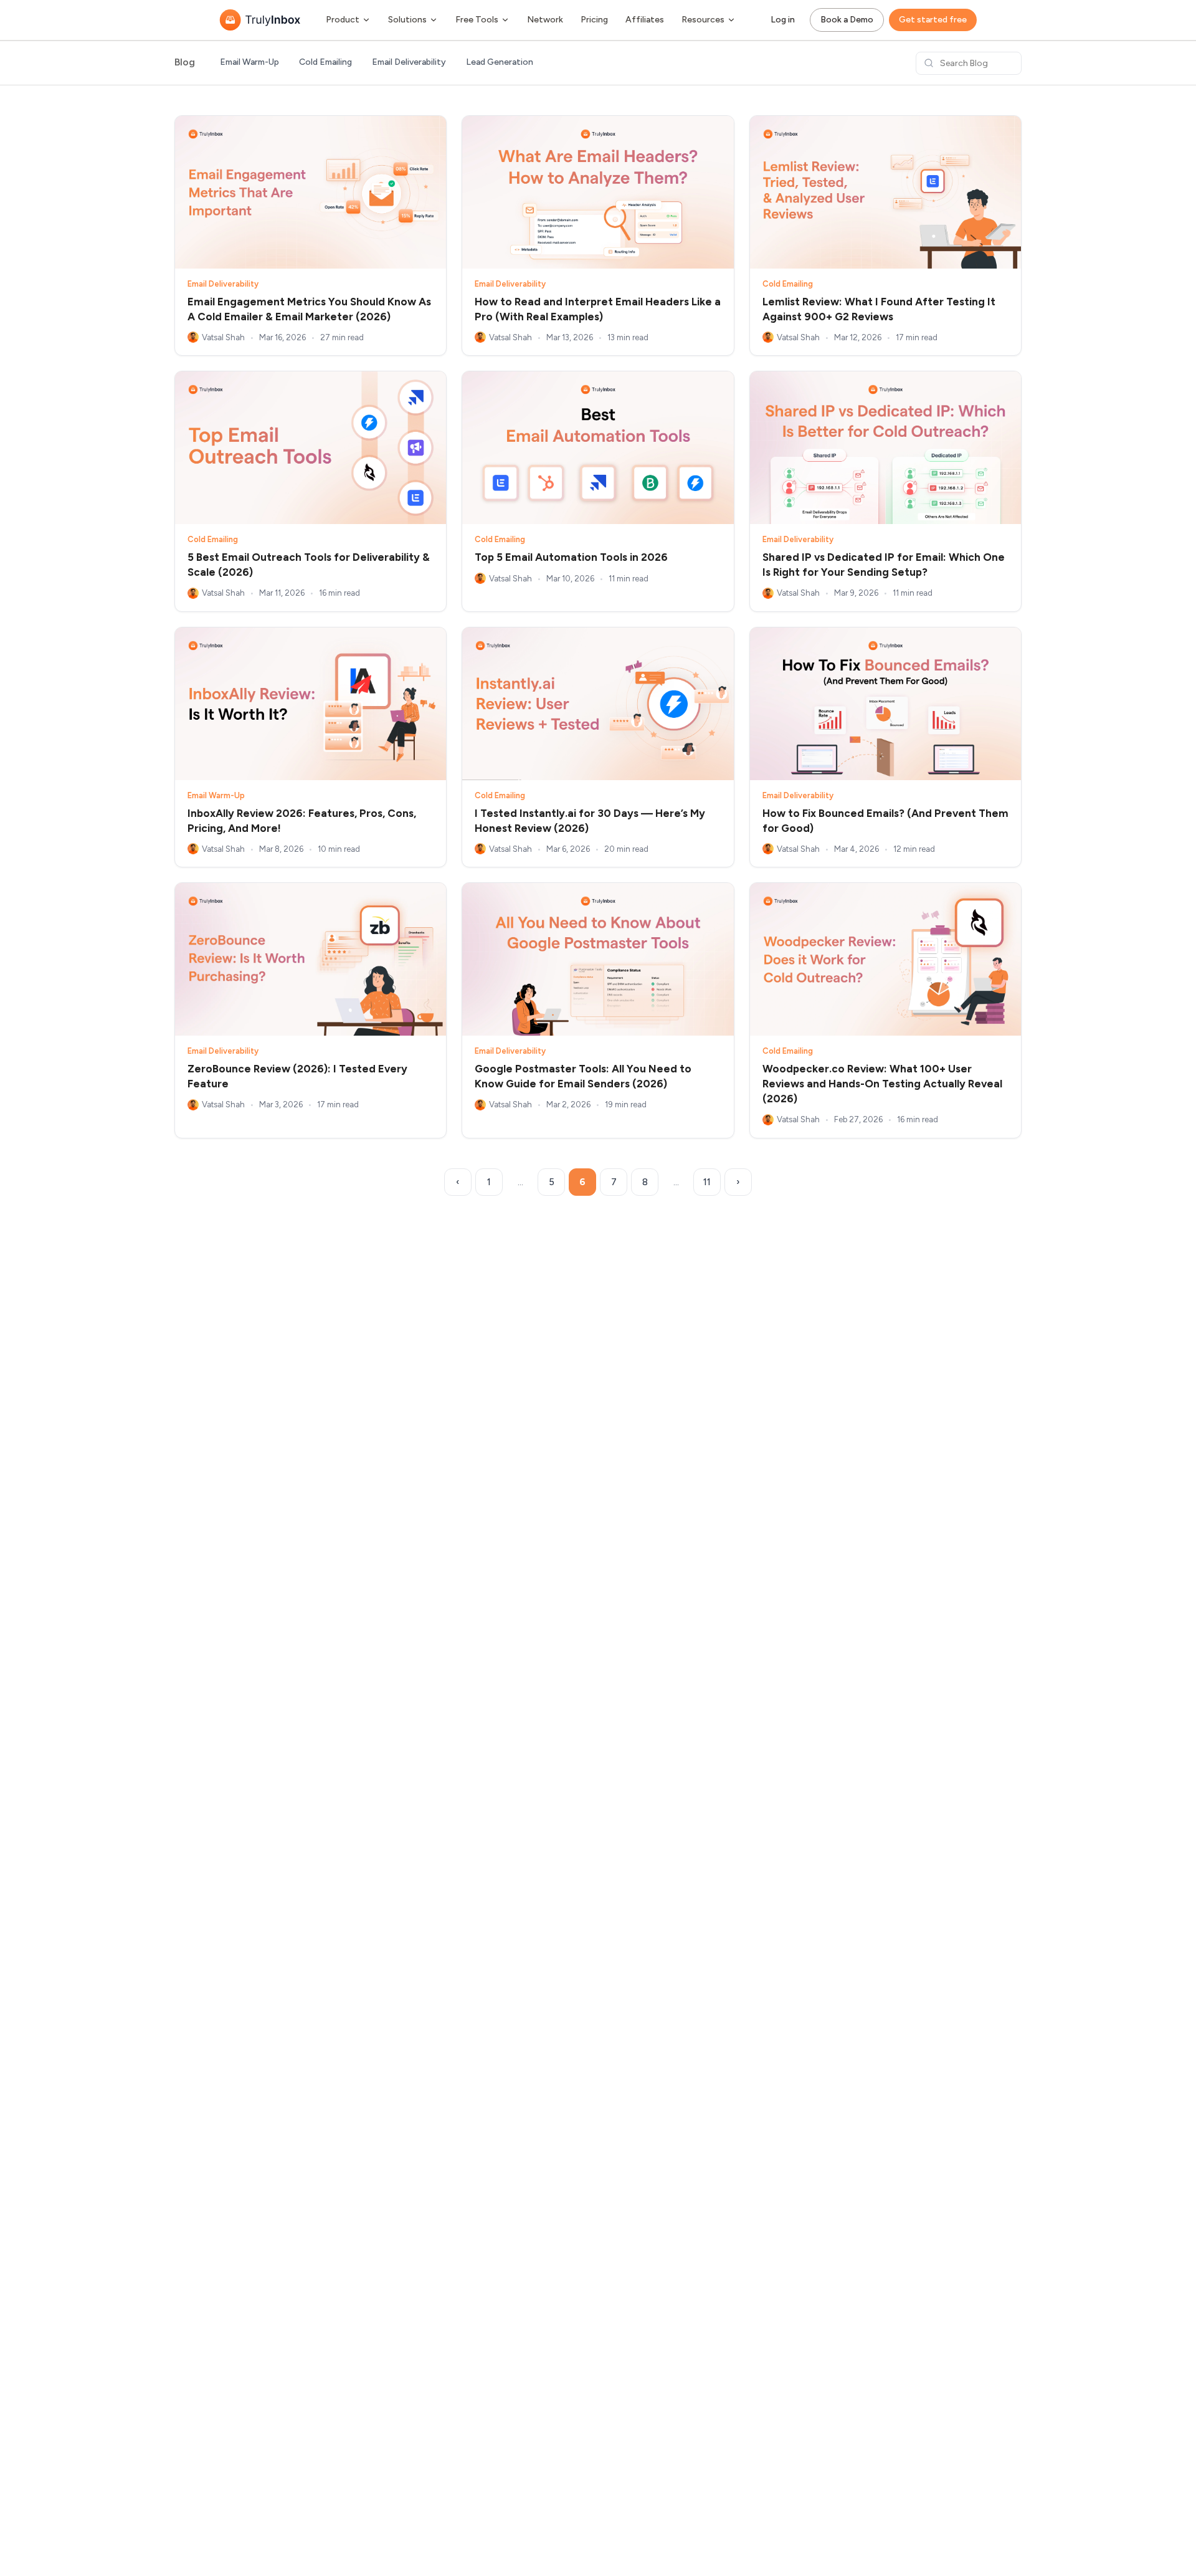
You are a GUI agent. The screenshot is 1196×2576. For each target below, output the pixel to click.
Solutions (407, 20)
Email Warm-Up (249, 62)
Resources (703, 20)
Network (545, 20)
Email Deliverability (409, 62)
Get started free (933, 20)
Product (343, 20)
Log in (783, 20)
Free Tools (477, 20)
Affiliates (645, 20)
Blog (185, 63)
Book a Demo (847, 20)
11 (707, 1182)
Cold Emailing (325, 62)
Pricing (594, 20)
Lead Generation (500, 62)
